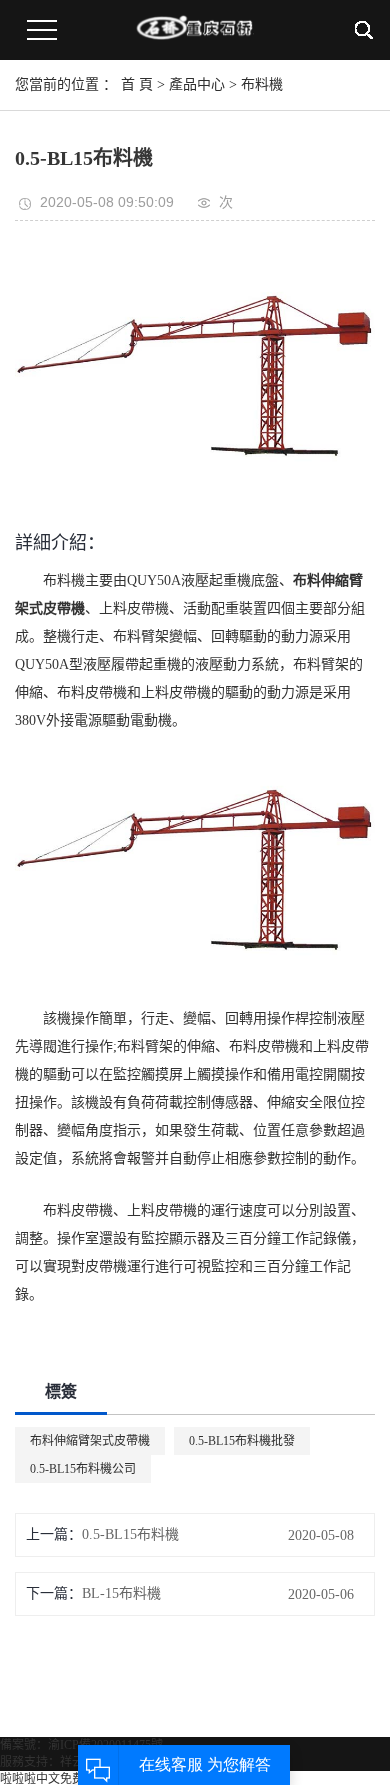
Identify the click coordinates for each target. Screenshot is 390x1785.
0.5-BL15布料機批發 (242, 1441)
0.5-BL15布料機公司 (83, 1469)
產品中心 (197, 84)
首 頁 (137, 84)
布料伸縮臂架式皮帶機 (90, 1441)
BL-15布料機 (121, 1593)
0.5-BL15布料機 (130, 1534)
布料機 (262, 84)
